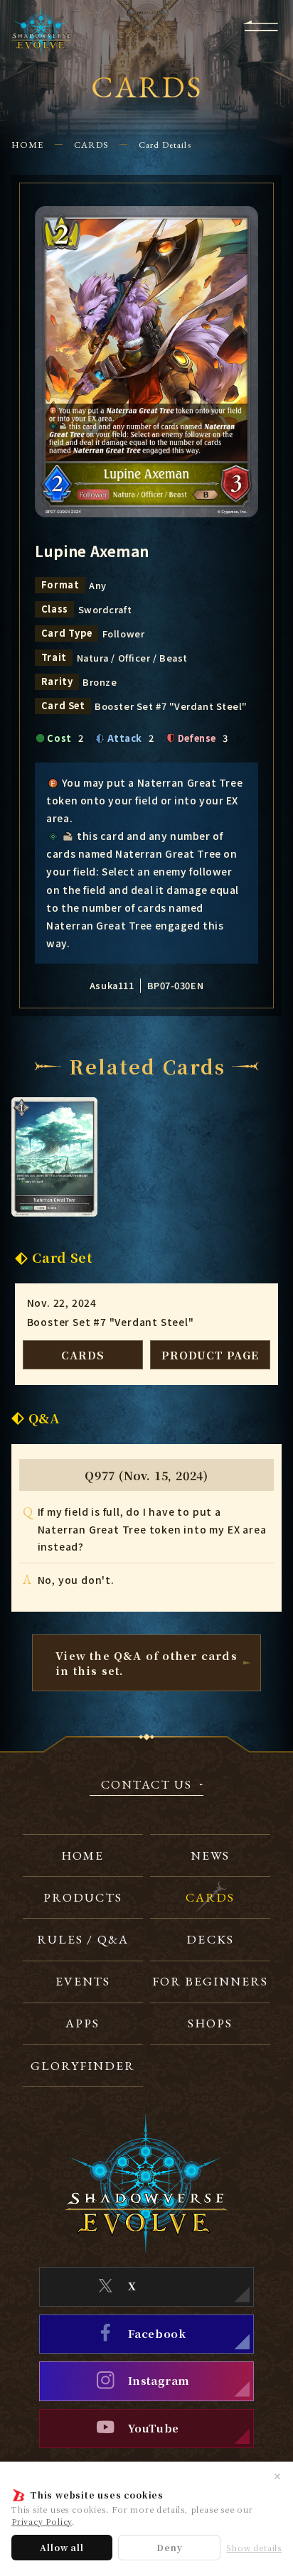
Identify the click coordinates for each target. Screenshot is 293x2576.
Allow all (62, 2547)
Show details (254, 2548)
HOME (27, 145)
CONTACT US (146, 1785)
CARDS (91, 145)
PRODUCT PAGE (210, 1355)
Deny (169, 2547)
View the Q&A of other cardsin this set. (146, 1663)
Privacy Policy (42, 2521)
